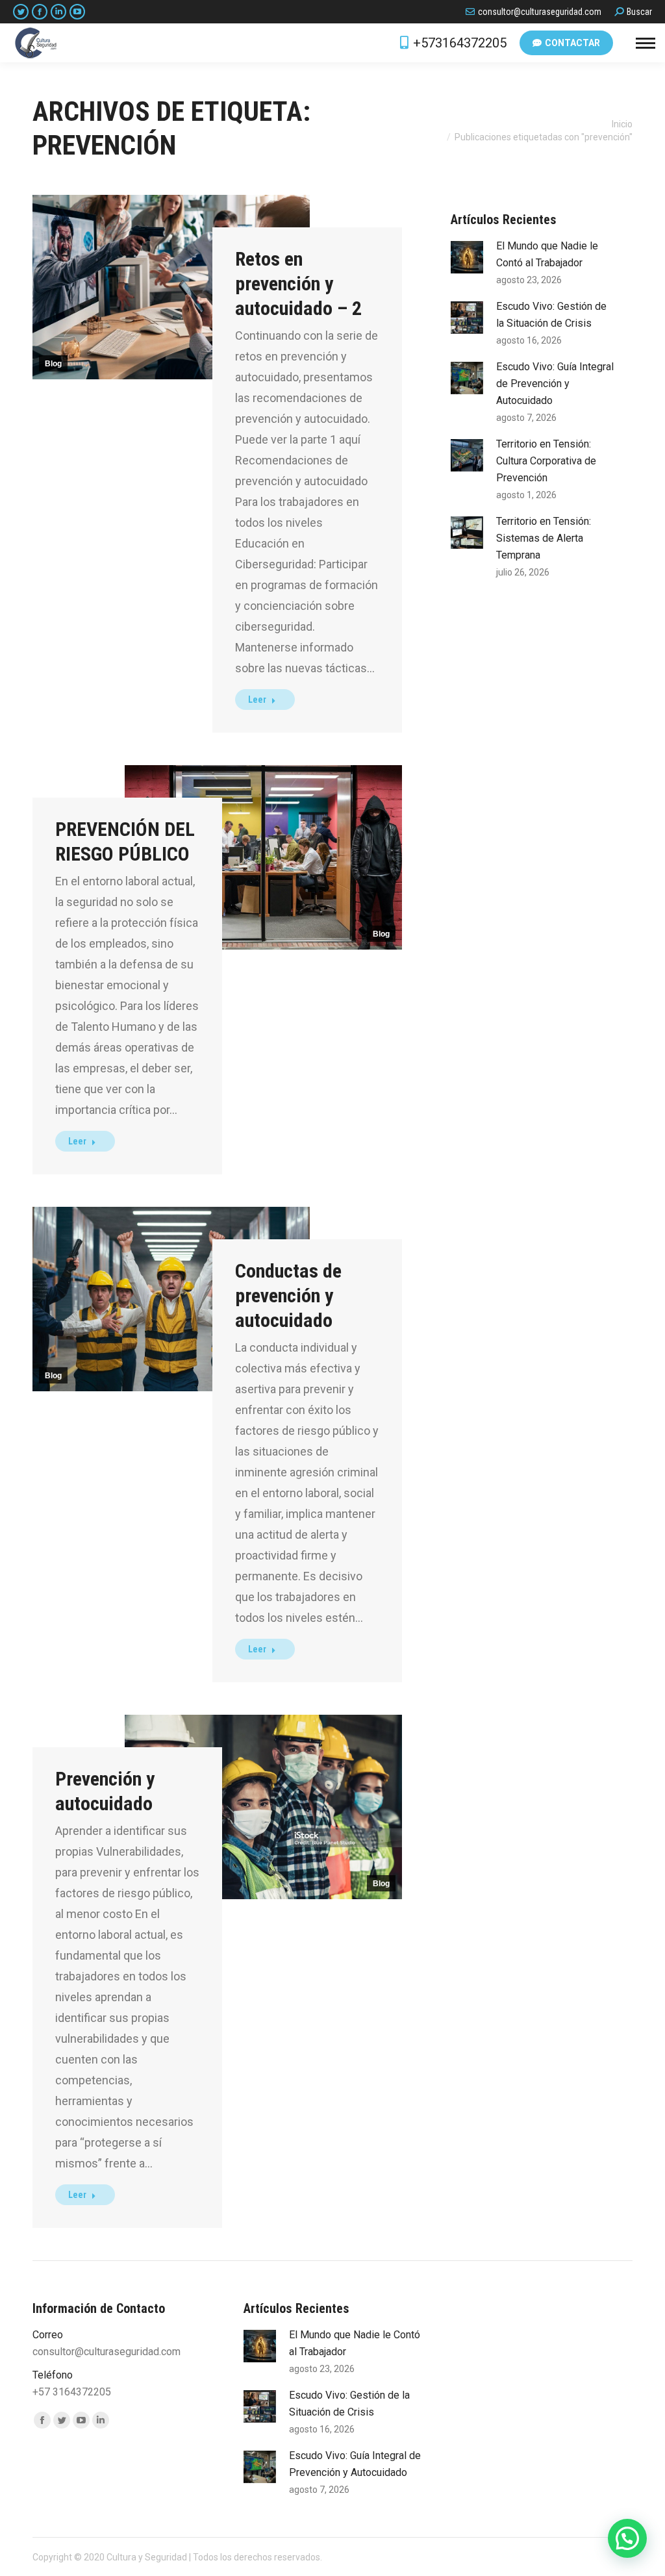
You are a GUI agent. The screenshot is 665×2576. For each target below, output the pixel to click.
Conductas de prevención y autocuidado (288, 1295)
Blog (53, 364)
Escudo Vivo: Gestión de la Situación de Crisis (551, 315)
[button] (627, 2538)
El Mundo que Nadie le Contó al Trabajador (547, 254)
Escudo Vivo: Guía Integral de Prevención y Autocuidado (555, 384)
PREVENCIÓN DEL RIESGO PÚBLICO (125, 841)
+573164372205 (460, 43)
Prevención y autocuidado (105, 1791)
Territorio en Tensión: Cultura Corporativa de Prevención (546, 461)
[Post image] (467, 257)
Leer (257, 700)
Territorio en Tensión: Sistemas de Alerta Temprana (544, 538)
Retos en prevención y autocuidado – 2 (298, 284)
